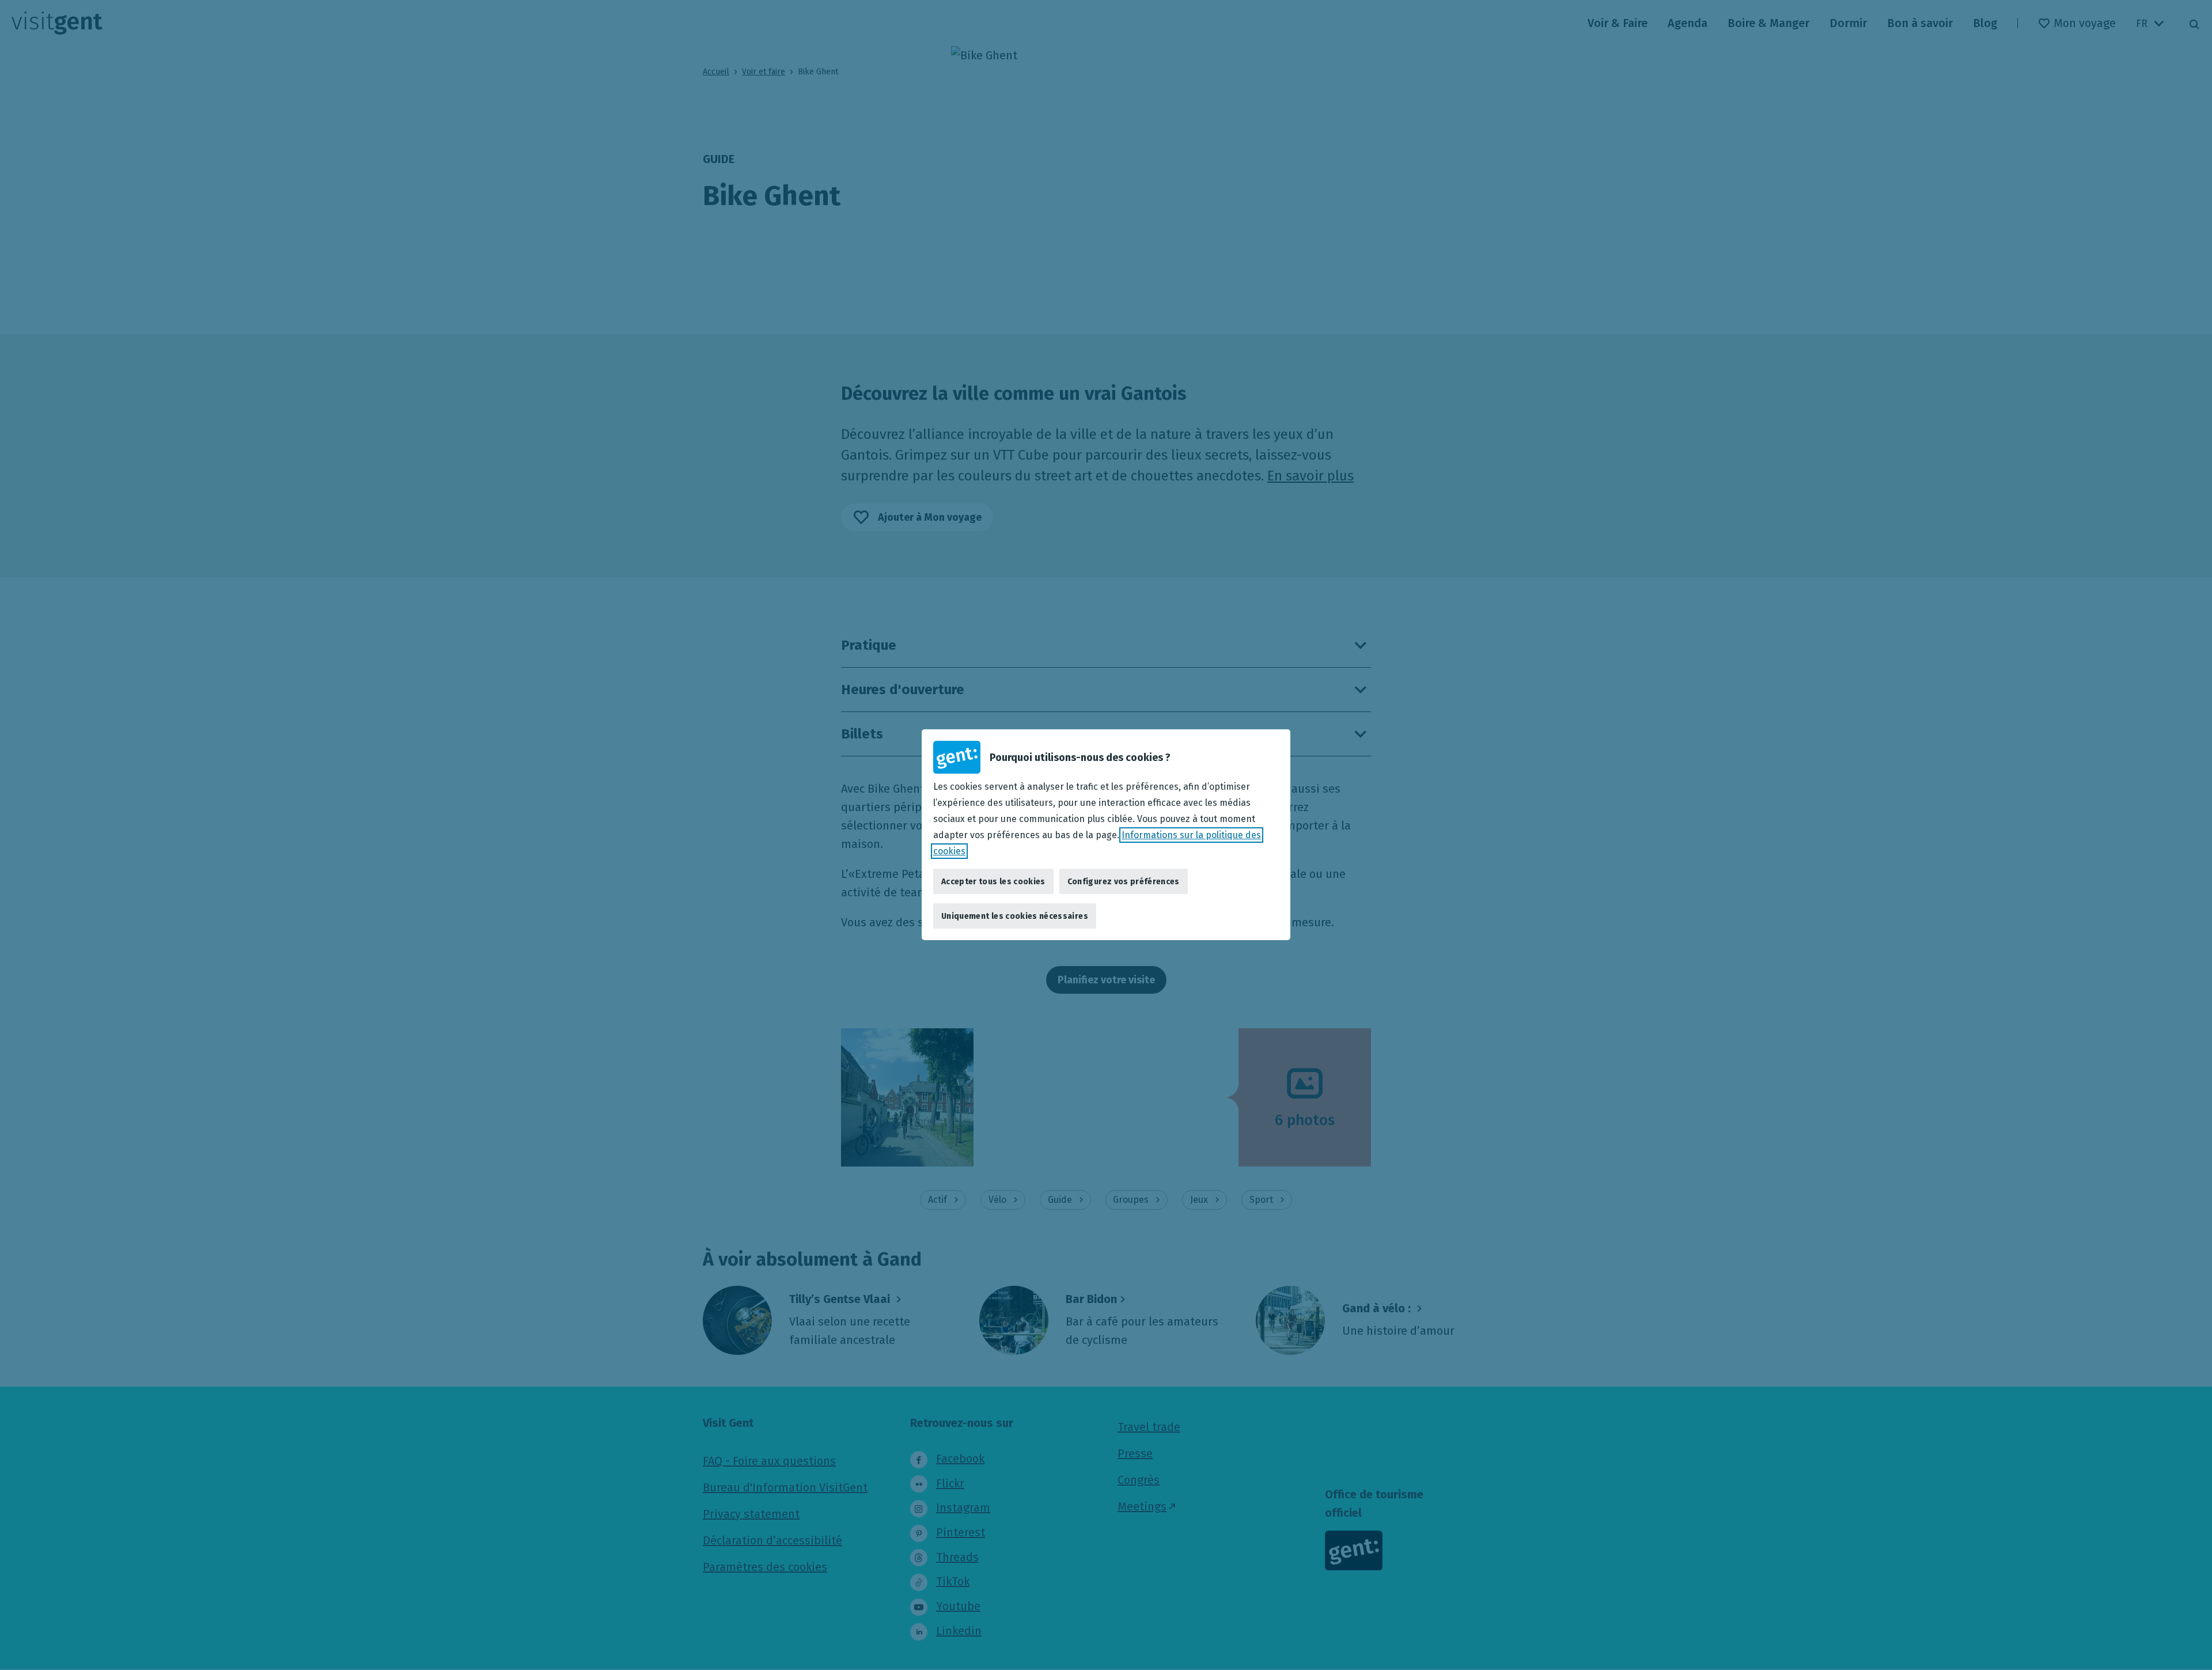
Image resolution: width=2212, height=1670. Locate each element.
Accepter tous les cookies (993, 882)
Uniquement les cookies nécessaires (1015, 916)
